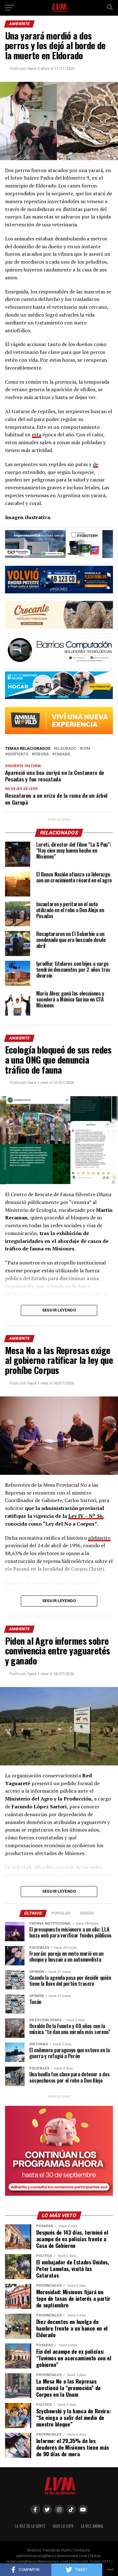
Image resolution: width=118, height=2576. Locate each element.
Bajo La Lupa (63, 2526)
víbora (41, 754)
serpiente (18, 754)
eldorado (66, 749)
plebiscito (99, 1538)
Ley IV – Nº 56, (86, 1516)
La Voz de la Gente (30, 2526)
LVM (86, 749)
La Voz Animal (92, 2526)
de (96, 464)
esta (37, 434)
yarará (62, 754)
